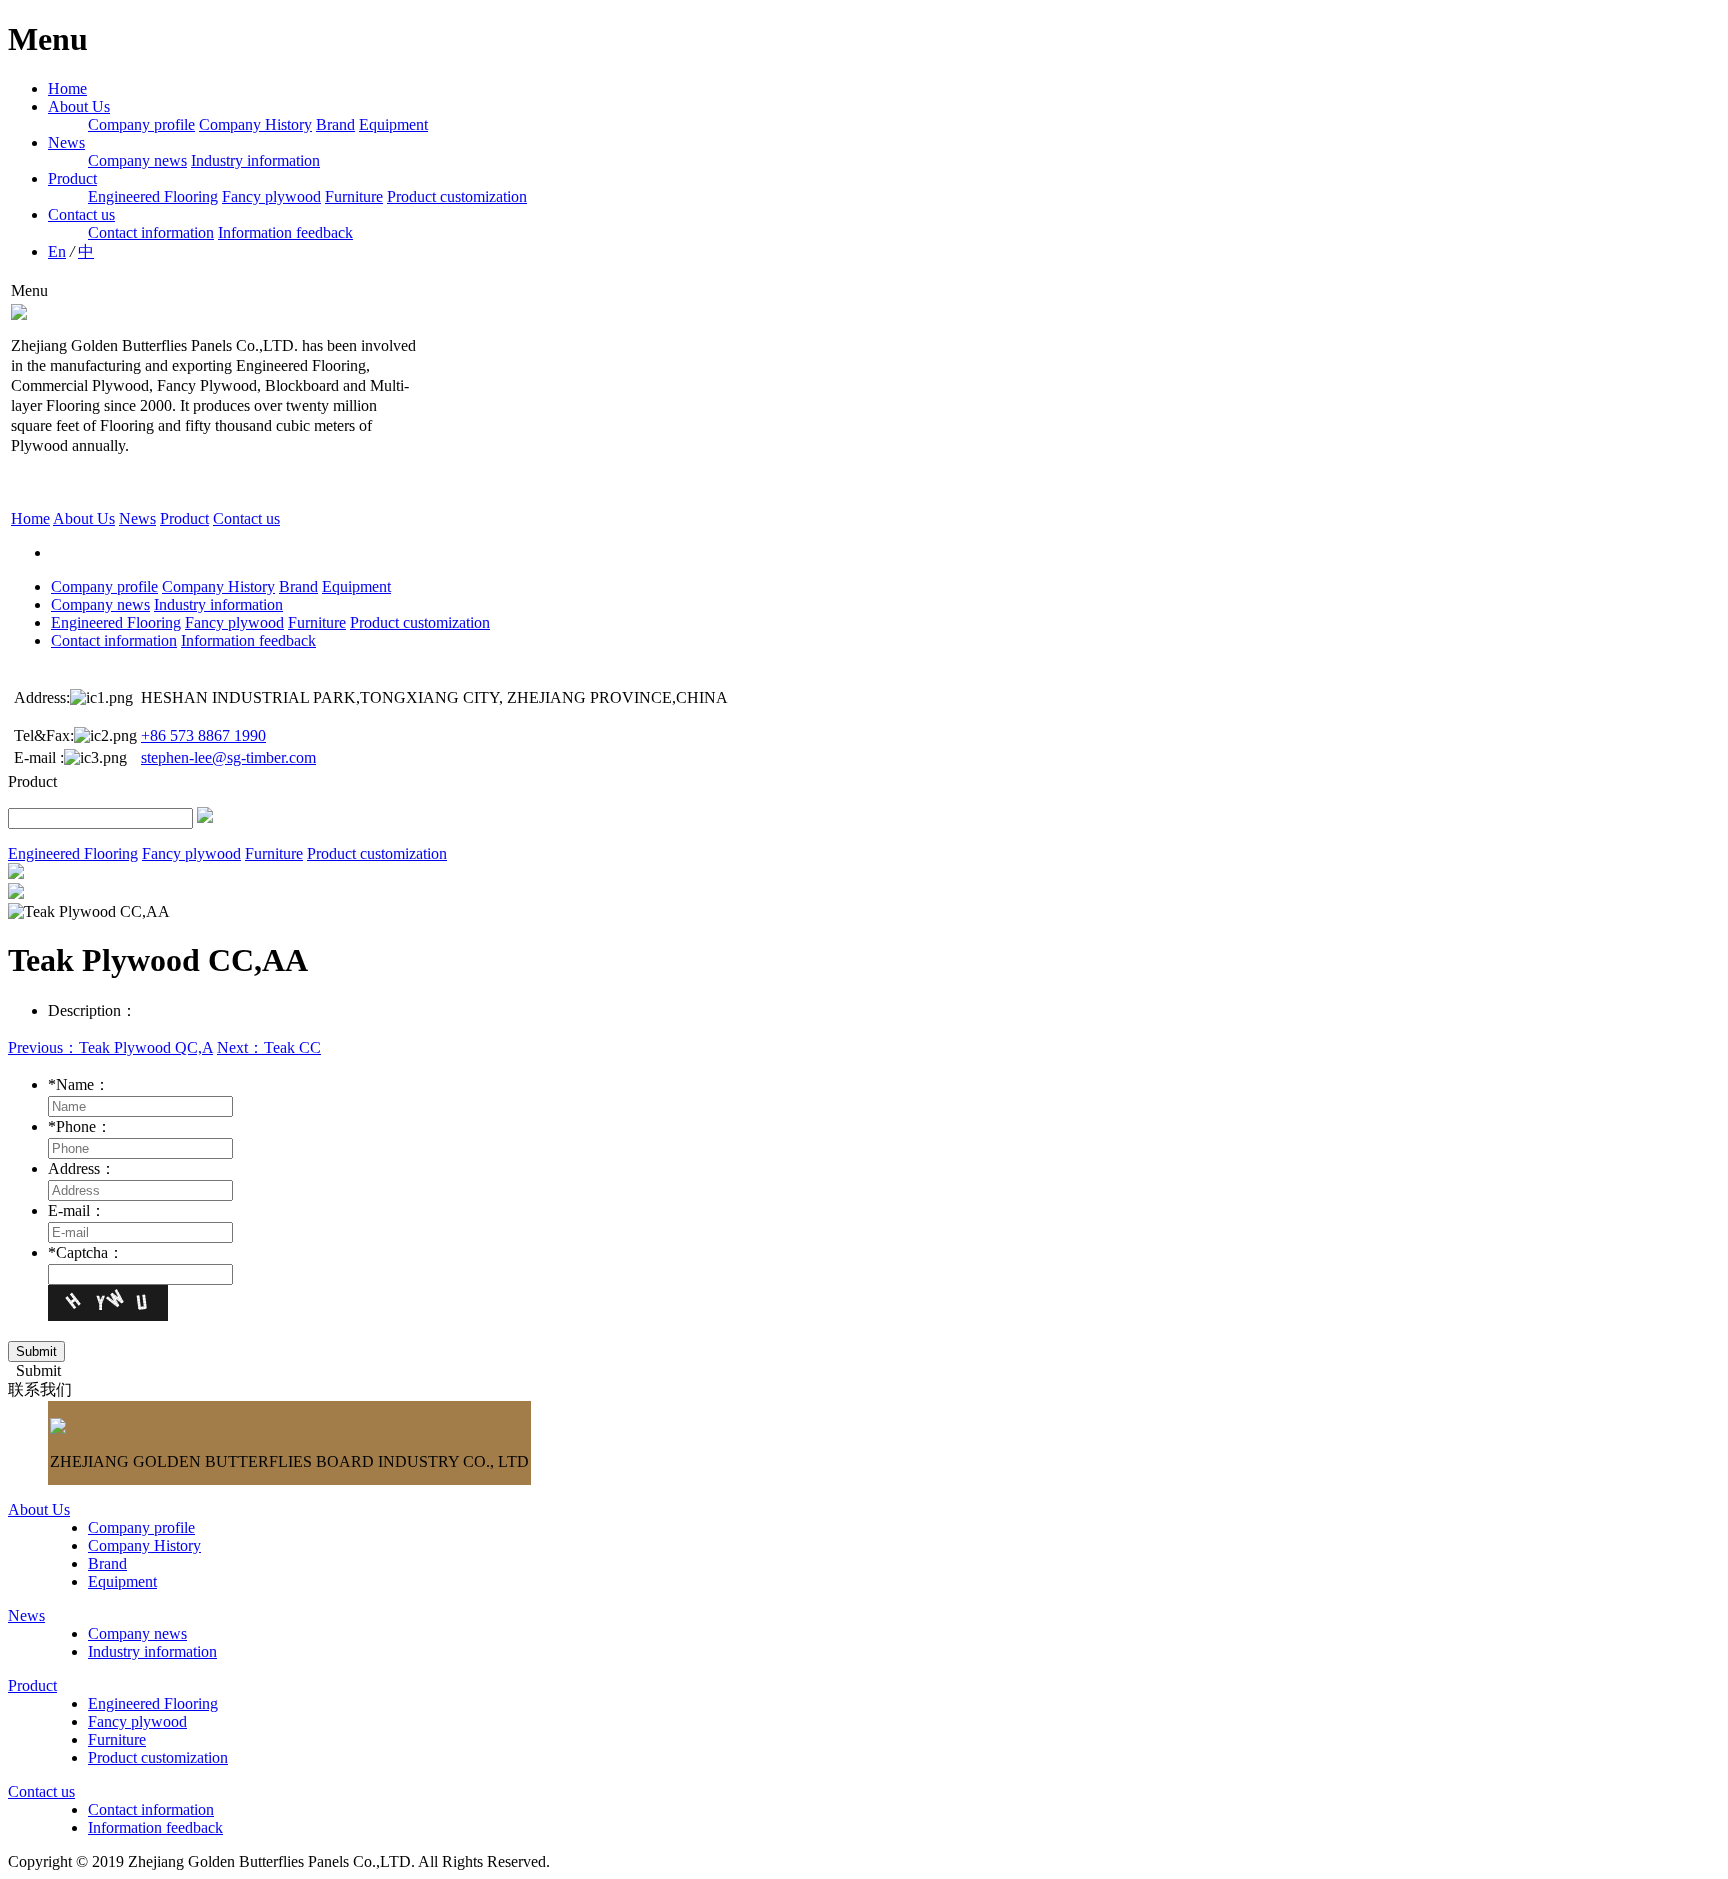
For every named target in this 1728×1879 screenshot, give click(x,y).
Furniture (354, 196)
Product (72, 178)
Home (67, 88)
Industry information (255, 160)
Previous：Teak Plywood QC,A (110, 1047)
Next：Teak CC (269, 1047)
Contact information (151, 232)
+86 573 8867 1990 (203, 735)
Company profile (141, 124)
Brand (335, 124)
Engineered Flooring (153, 196)
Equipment (393, 124)
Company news (137, 160)
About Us (79, 106)
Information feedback (285, 232)
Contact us (81, 214)
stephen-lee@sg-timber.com (228, 757)
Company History (255, 124)
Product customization (457, 196)
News (66, 142)
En (57, 251)
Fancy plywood (271, 196)
